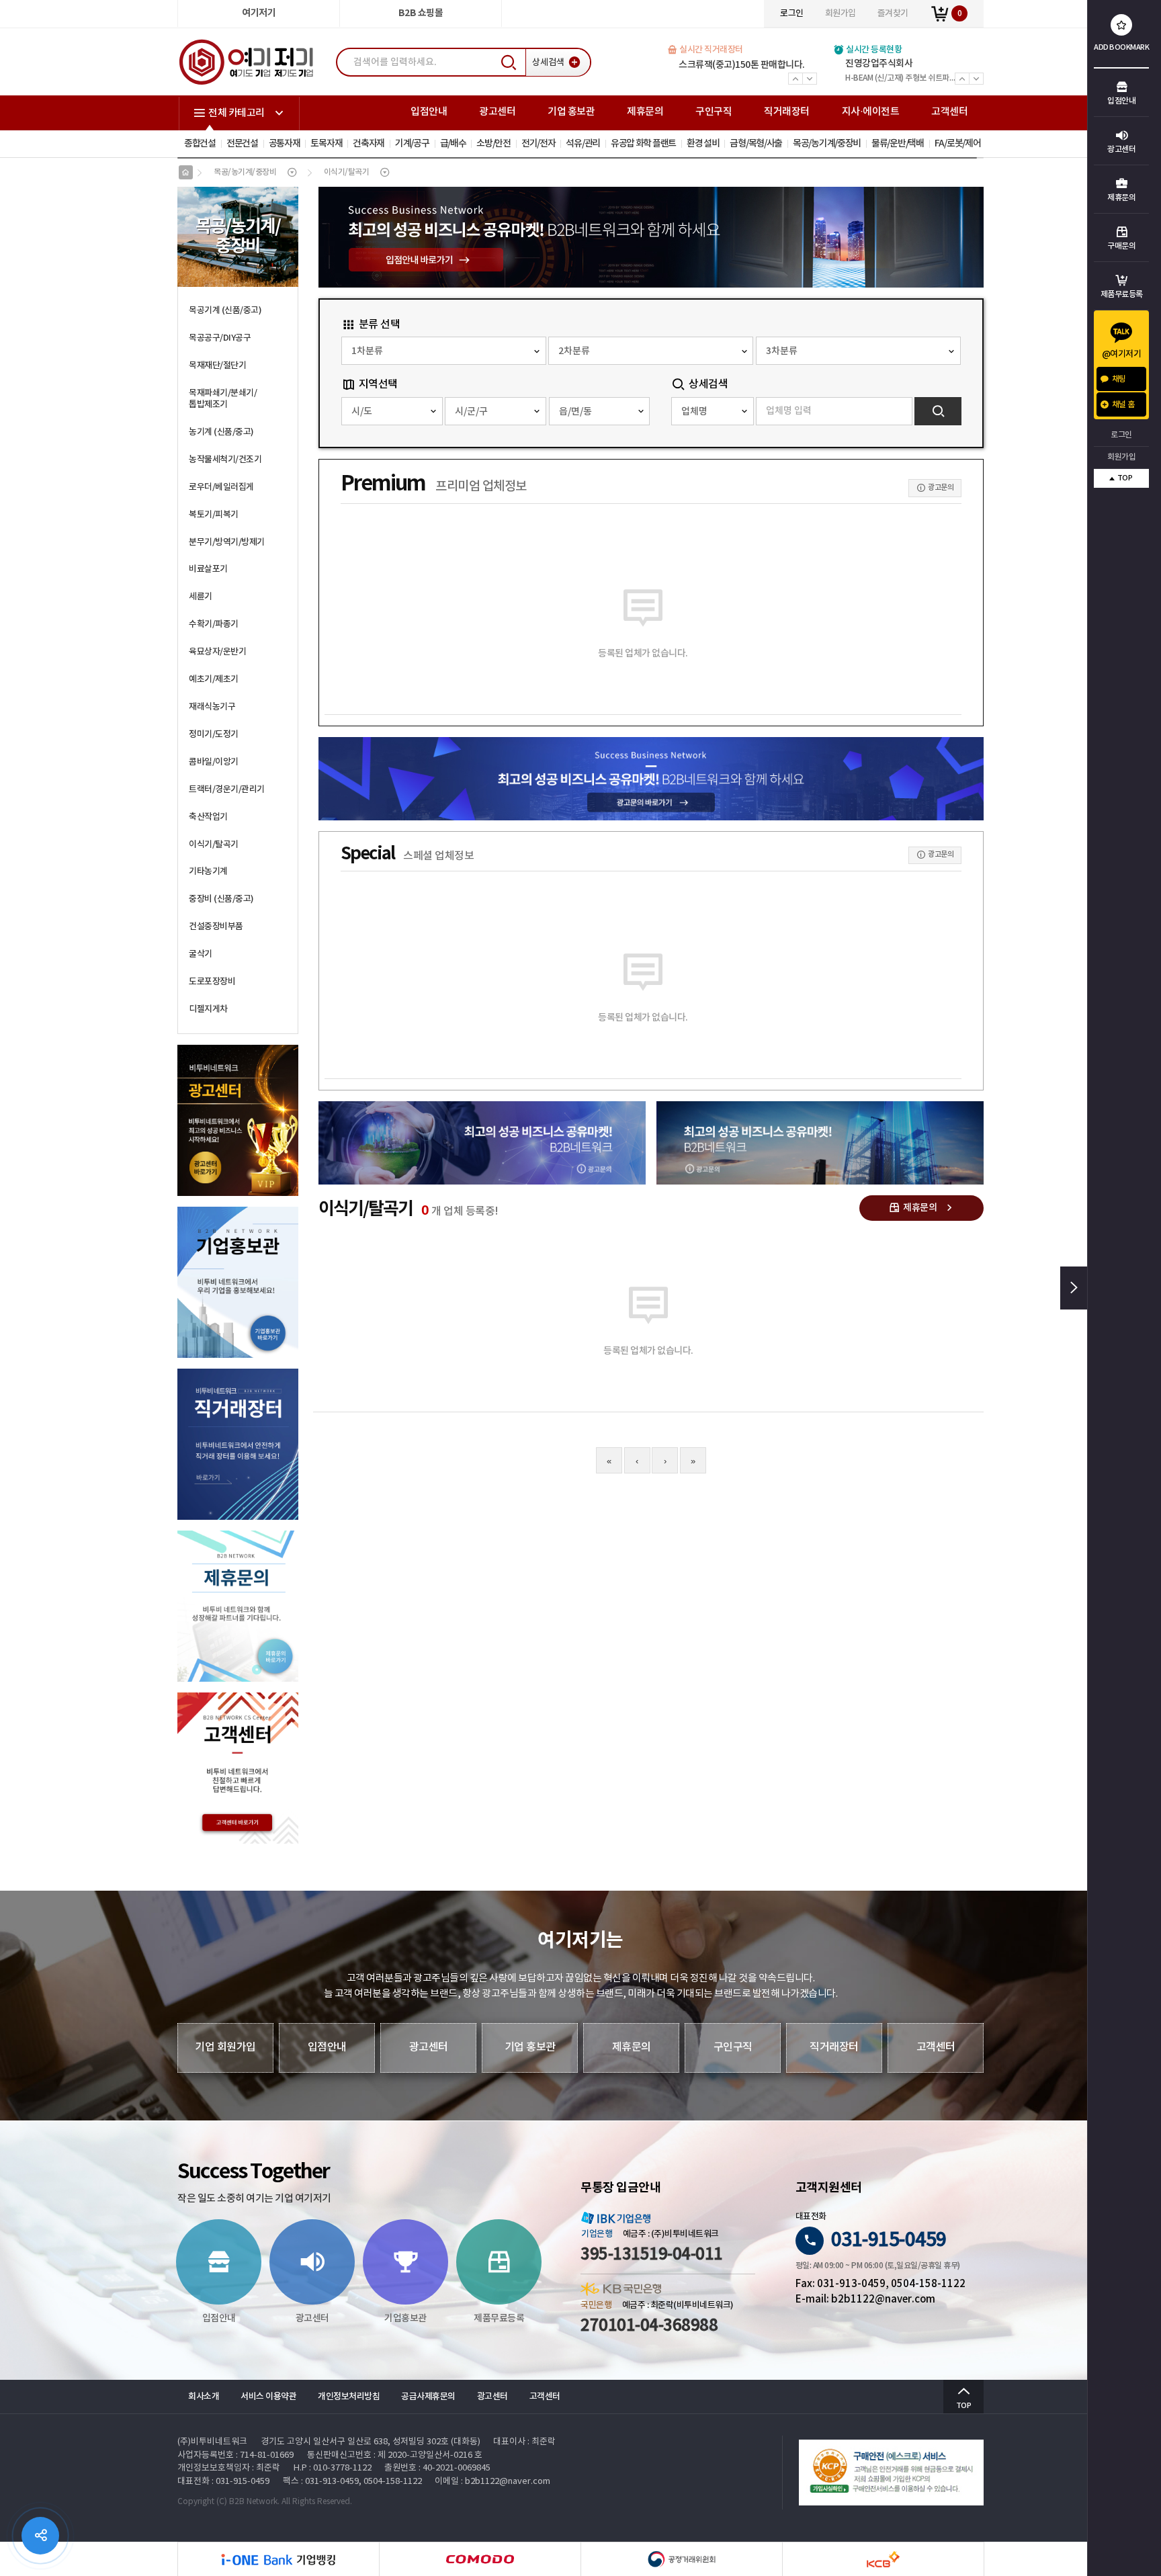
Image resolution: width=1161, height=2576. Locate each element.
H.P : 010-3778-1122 (333, 2468)
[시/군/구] (496, 411)
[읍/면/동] (600, 411)
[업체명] (712, 411)
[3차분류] (858, 351)
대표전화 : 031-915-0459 (223, 2482)
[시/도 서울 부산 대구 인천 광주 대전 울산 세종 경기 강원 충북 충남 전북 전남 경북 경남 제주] (392, 411)
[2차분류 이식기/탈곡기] (651, 351)
